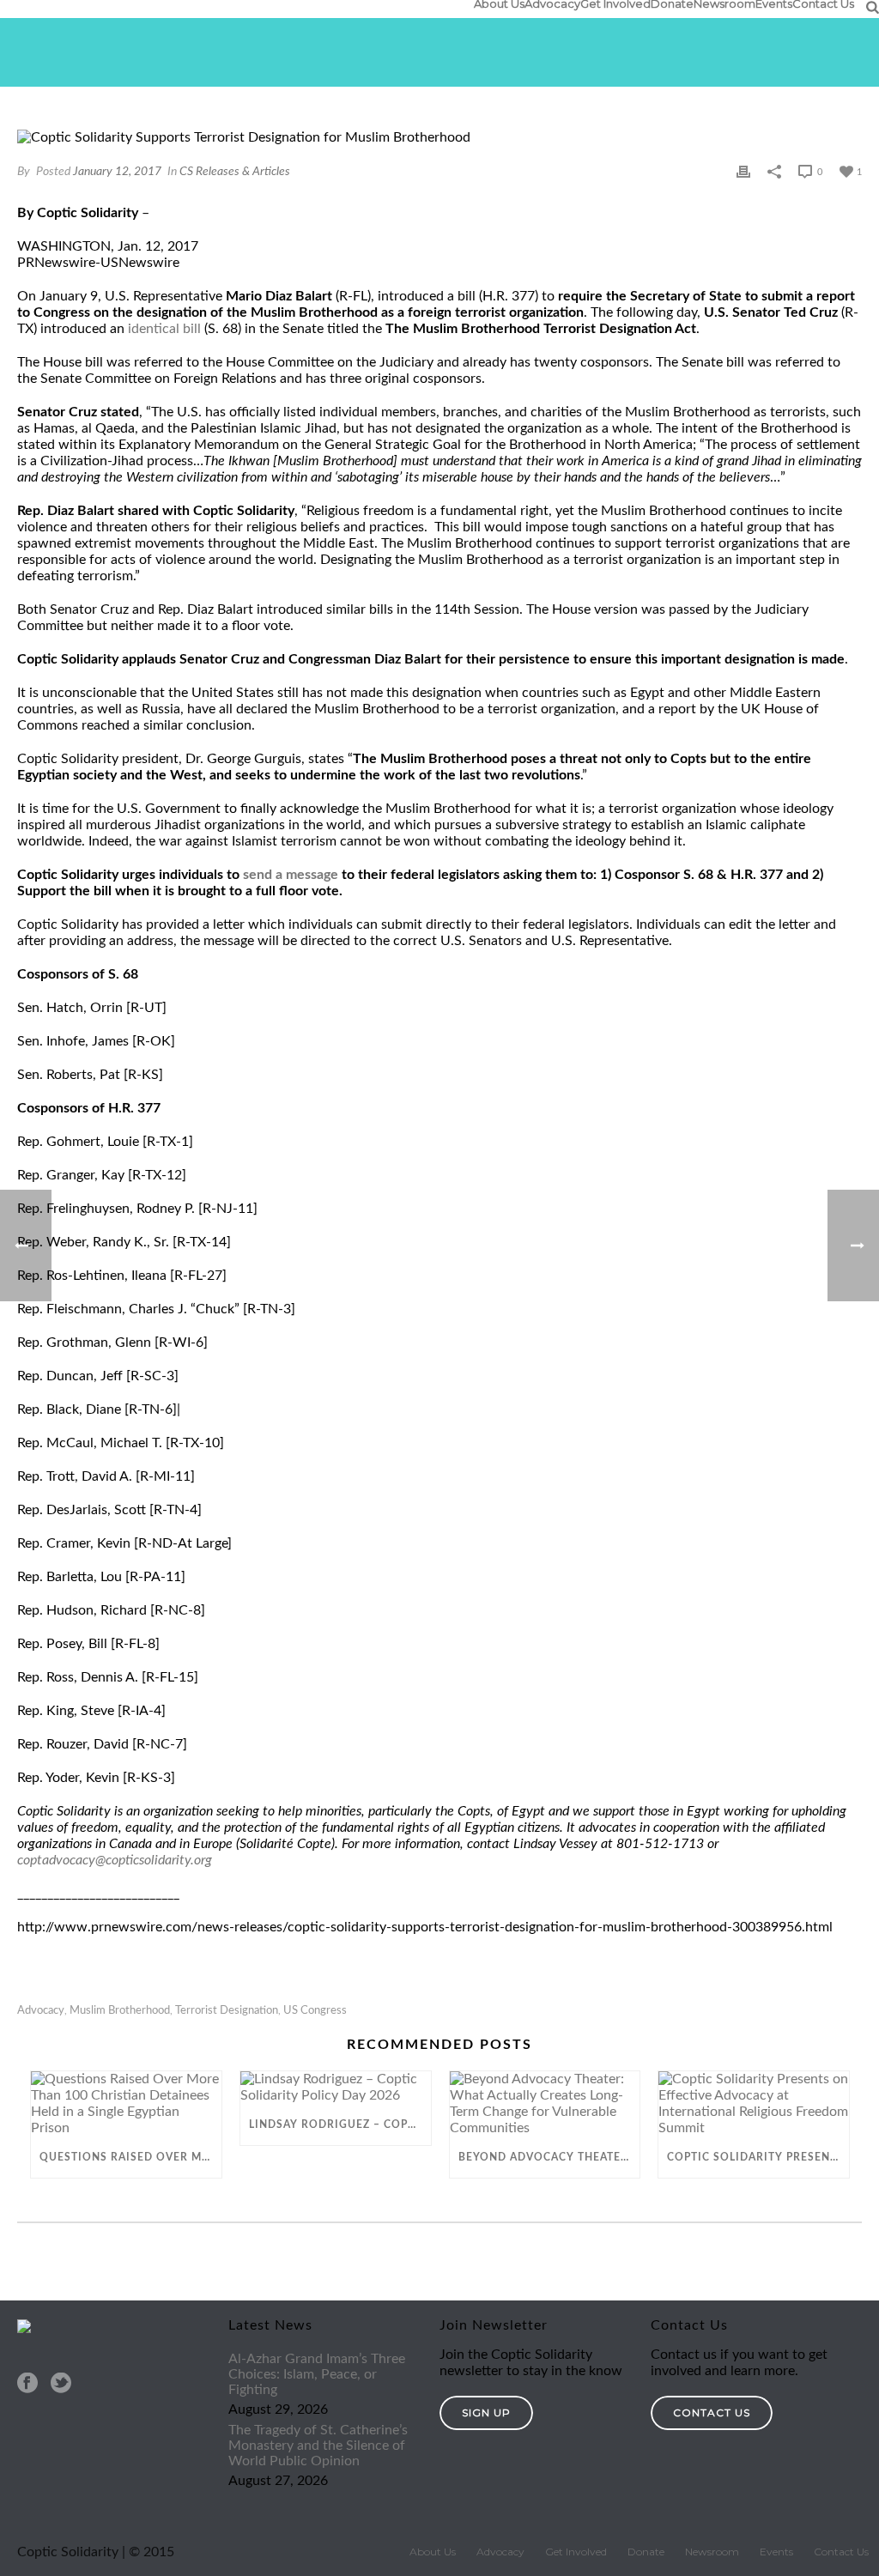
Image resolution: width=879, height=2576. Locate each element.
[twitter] (61, 2384)
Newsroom (724, 3)
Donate (672, 3)
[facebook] (27, 2384)
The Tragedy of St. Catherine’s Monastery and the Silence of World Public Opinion (318, 2446)
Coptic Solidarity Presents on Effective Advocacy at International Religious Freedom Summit (758, 2157)
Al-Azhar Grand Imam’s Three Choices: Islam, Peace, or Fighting (317, 2374)
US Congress (315, 2011)
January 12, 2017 (117, 172)
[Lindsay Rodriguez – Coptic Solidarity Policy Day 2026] (336, 2088)
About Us (499, 3)
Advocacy (552, 3)
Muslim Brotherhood (120, 2011)
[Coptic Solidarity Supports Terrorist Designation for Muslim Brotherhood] (439, 138)
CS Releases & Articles (235, 172)
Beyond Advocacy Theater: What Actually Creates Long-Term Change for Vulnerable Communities (549, 2157)
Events (774, 3)
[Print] (743, 171)
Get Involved (615, 3)
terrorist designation (227, 2011)
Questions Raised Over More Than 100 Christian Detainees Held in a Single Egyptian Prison (130, 2157)
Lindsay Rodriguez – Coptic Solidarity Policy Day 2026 (340, 2124)
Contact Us (823, 3)
